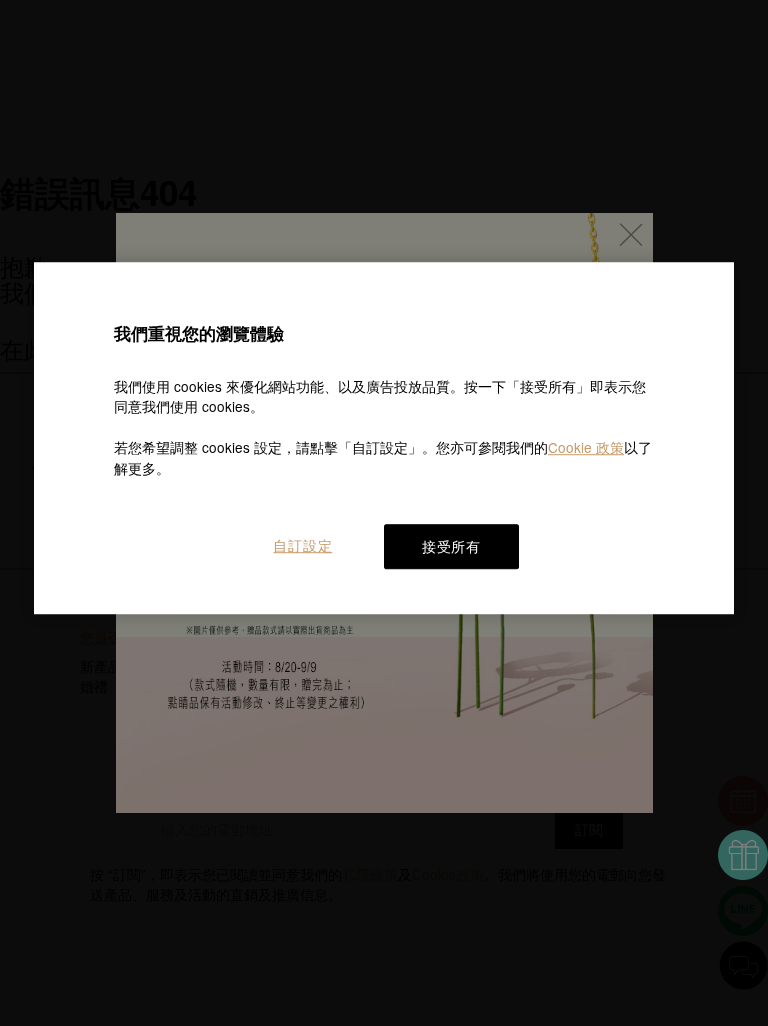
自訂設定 (302, 545)
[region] (384, 438)
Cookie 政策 (586, 447)
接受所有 (451, 546)
